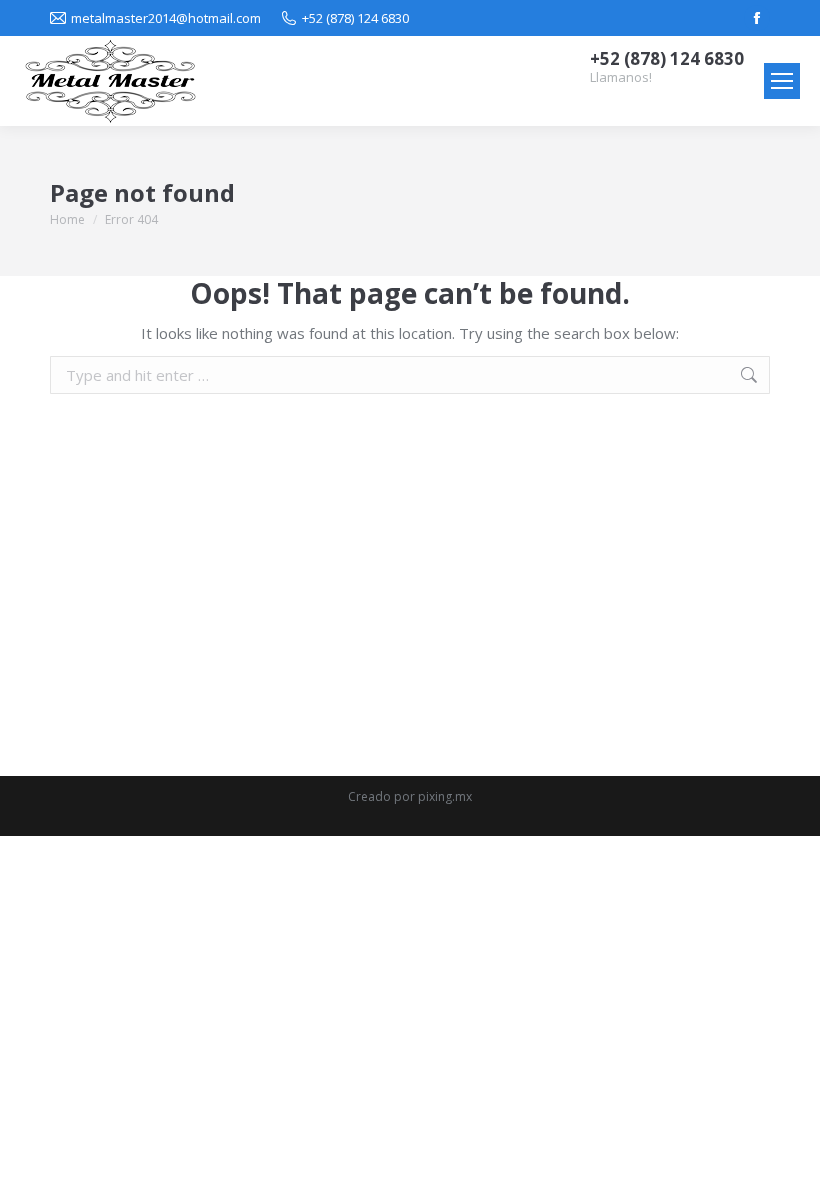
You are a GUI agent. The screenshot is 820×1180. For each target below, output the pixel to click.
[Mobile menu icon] (782, 81)
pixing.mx (445, 796)
